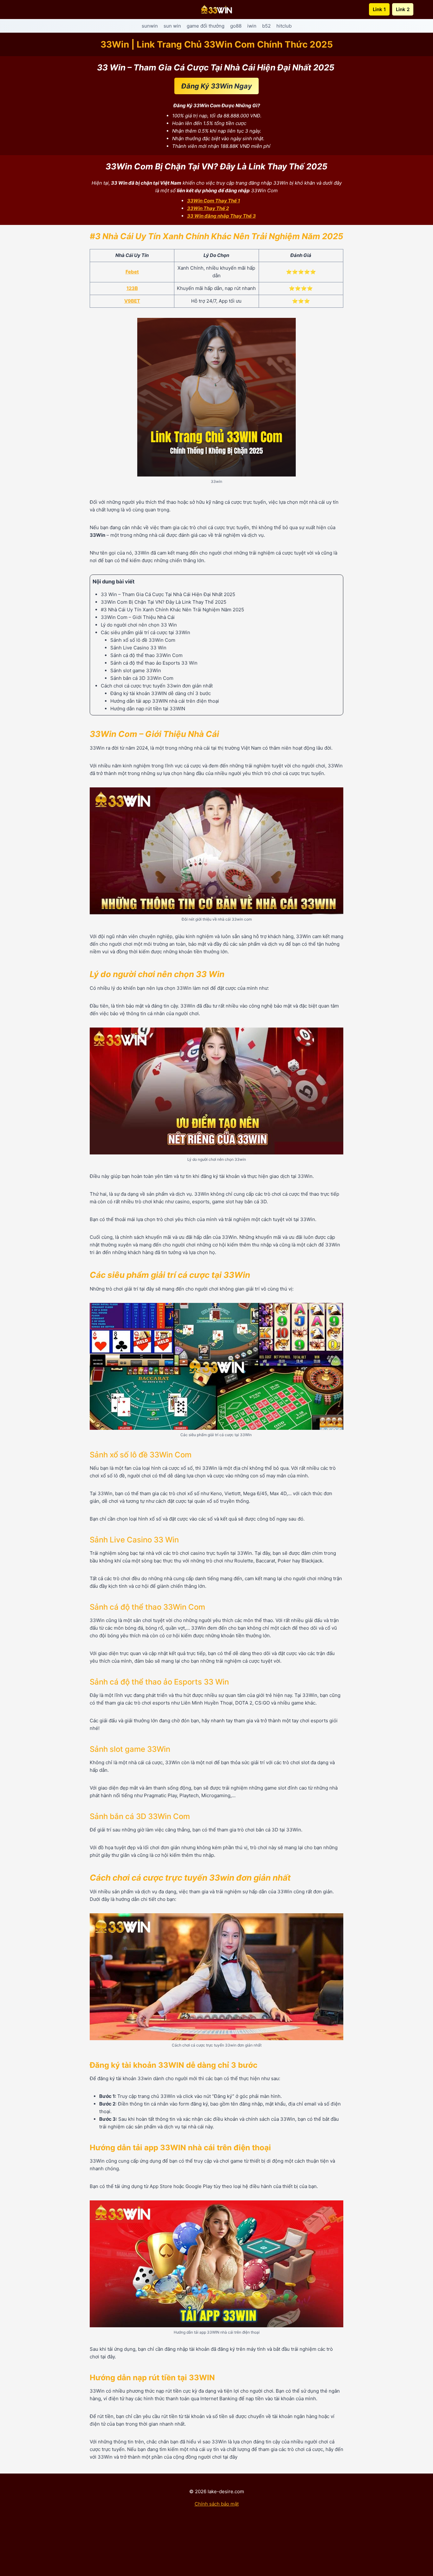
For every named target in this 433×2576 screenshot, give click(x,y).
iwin (252, 26)
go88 (236, 26)
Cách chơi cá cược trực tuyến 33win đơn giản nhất (157, 686)
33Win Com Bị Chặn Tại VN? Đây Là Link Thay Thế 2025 (164, 602)
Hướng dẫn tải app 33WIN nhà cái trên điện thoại (165, 701)
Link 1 (379, 9)
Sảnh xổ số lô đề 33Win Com (143, 640)
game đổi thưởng (206, 26)
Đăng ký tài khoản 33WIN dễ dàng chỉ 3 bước (161, 693)
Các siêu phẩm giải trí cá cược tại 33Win (146, 632)
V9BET (132, 301)
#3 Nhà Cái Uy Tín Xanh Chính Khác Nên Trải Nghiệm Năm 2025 (172, 610)
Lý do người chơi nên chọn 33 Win (139, 625)
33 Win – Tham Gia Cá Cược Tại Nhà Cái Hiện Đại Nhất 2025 (169, 594)
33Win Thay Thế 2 (208, 208)
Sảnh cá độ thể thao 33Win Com (146, 655)
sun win (172, 26)
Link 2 (403, 9)
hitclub (284, 26)
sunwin (150, 26)
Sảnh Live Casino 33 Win (138, 648)
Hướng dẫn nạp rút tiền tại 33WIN (148, 709)
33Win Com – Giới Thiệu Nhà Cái (138, 617)
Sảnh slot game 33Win (136, 670)
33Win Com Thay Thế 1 (213, 201)
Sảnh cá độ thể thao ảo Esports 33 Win (154, 663)
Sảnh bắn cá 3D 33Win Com (142, 678)
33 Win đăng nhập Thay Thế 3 (221, 216)
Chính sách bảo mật (217, 2504)
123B (132, 288)
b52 (266, 26)
